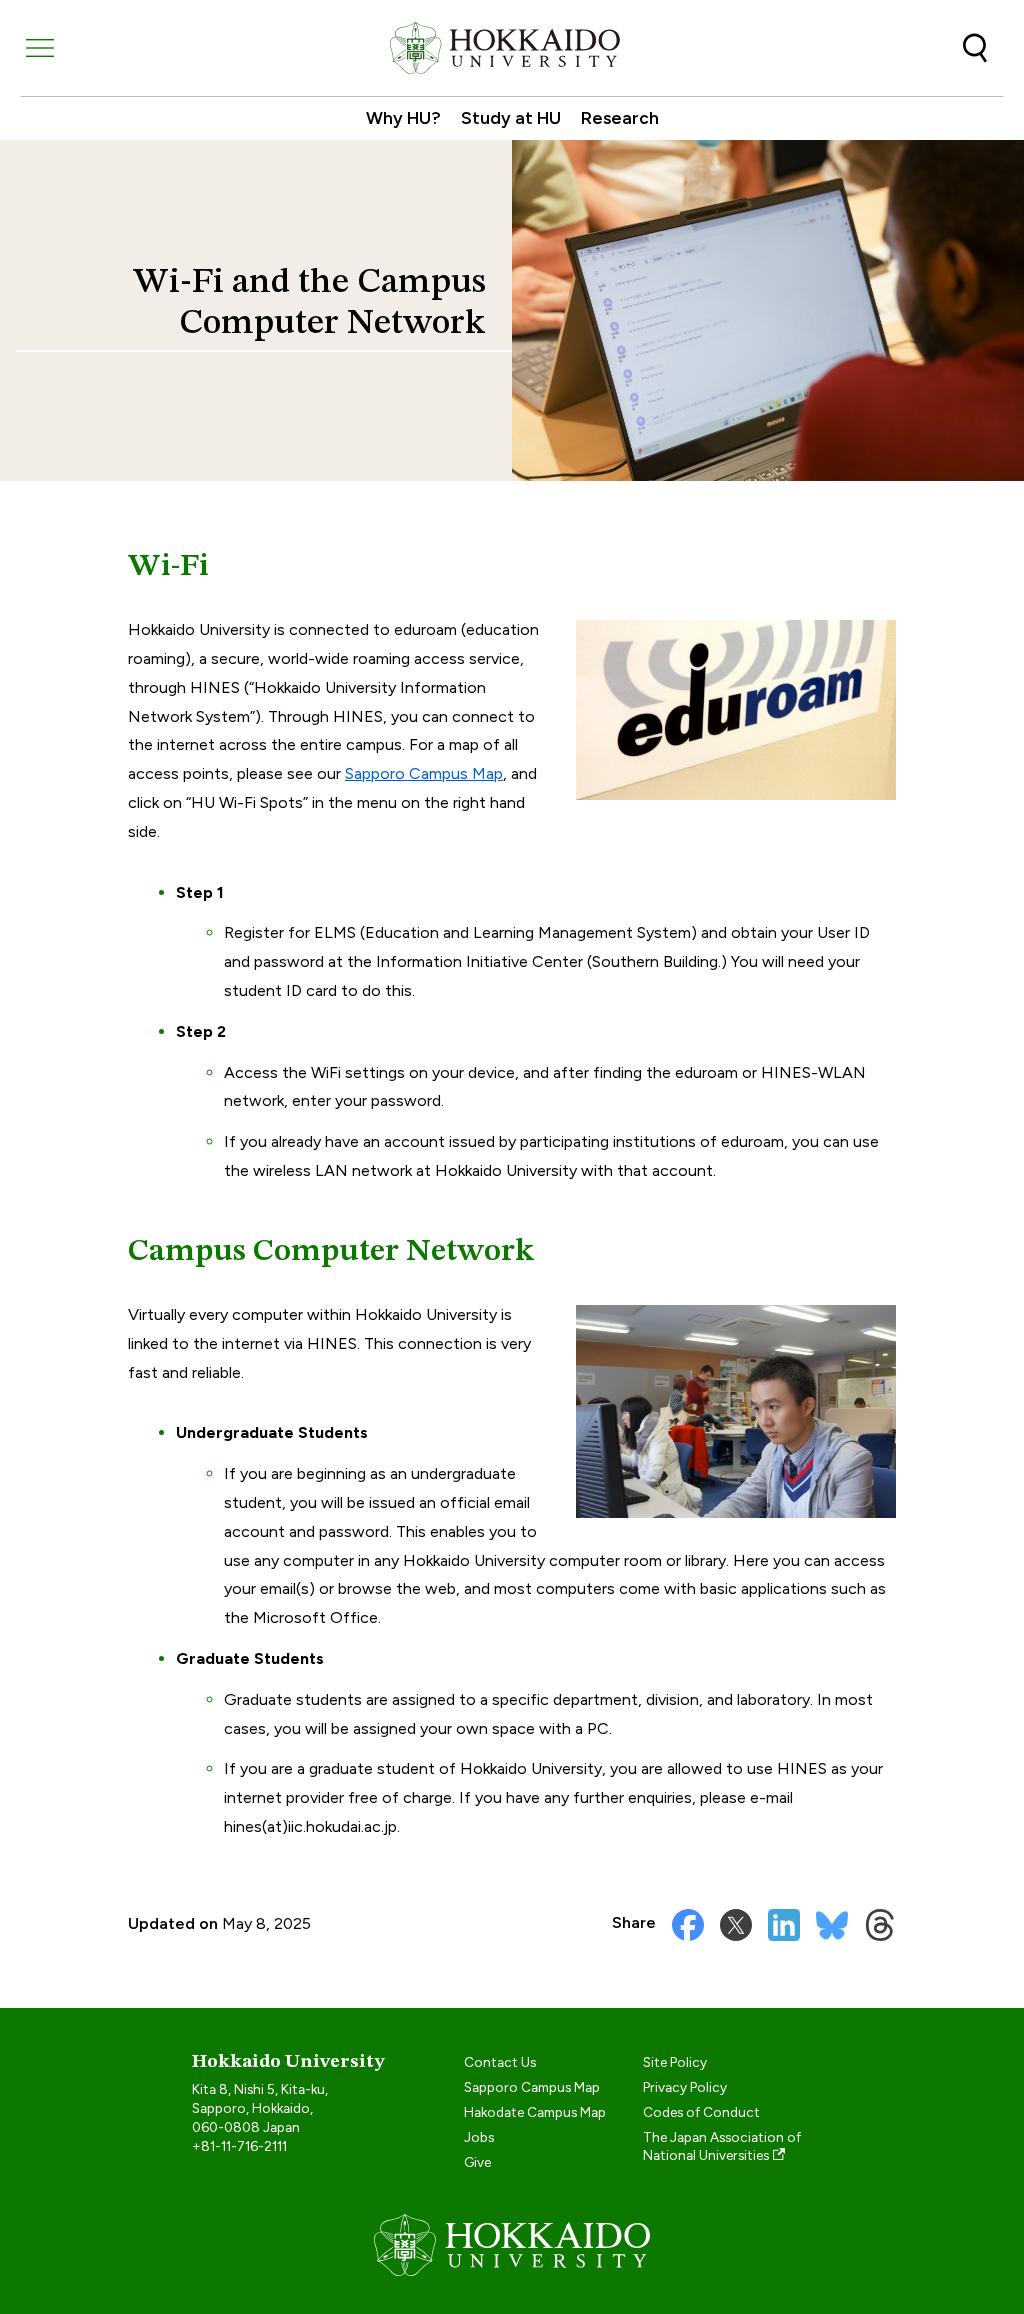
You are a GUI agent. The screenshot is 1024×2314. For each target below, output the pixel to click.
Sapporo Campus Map (424, 773)
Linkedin (784, 1925)
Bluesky (832, 1925)
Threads (880, 1925)
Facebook (688, 1925)
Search (975, 48)
